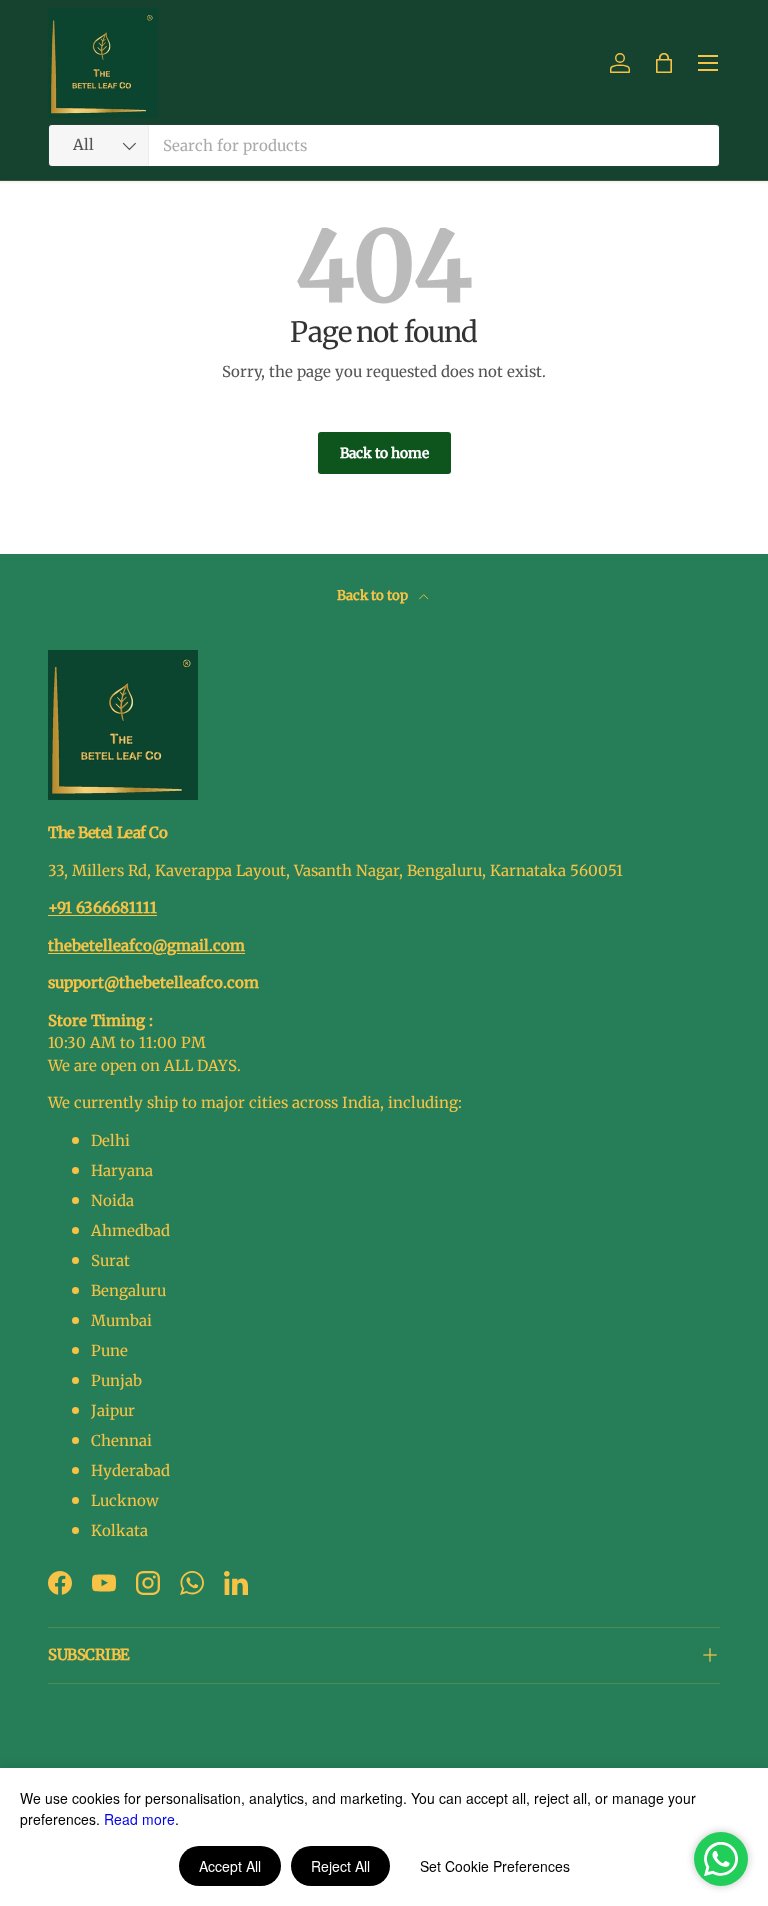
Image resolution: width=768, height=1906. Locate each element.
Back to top (374, 595)
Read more (139, 1819)
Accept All (230, 1866)
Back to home (384, 453)
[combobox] (384, 145)
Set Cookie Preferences (495, 1866)
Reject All (340, 1866)
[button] (664, 63)
